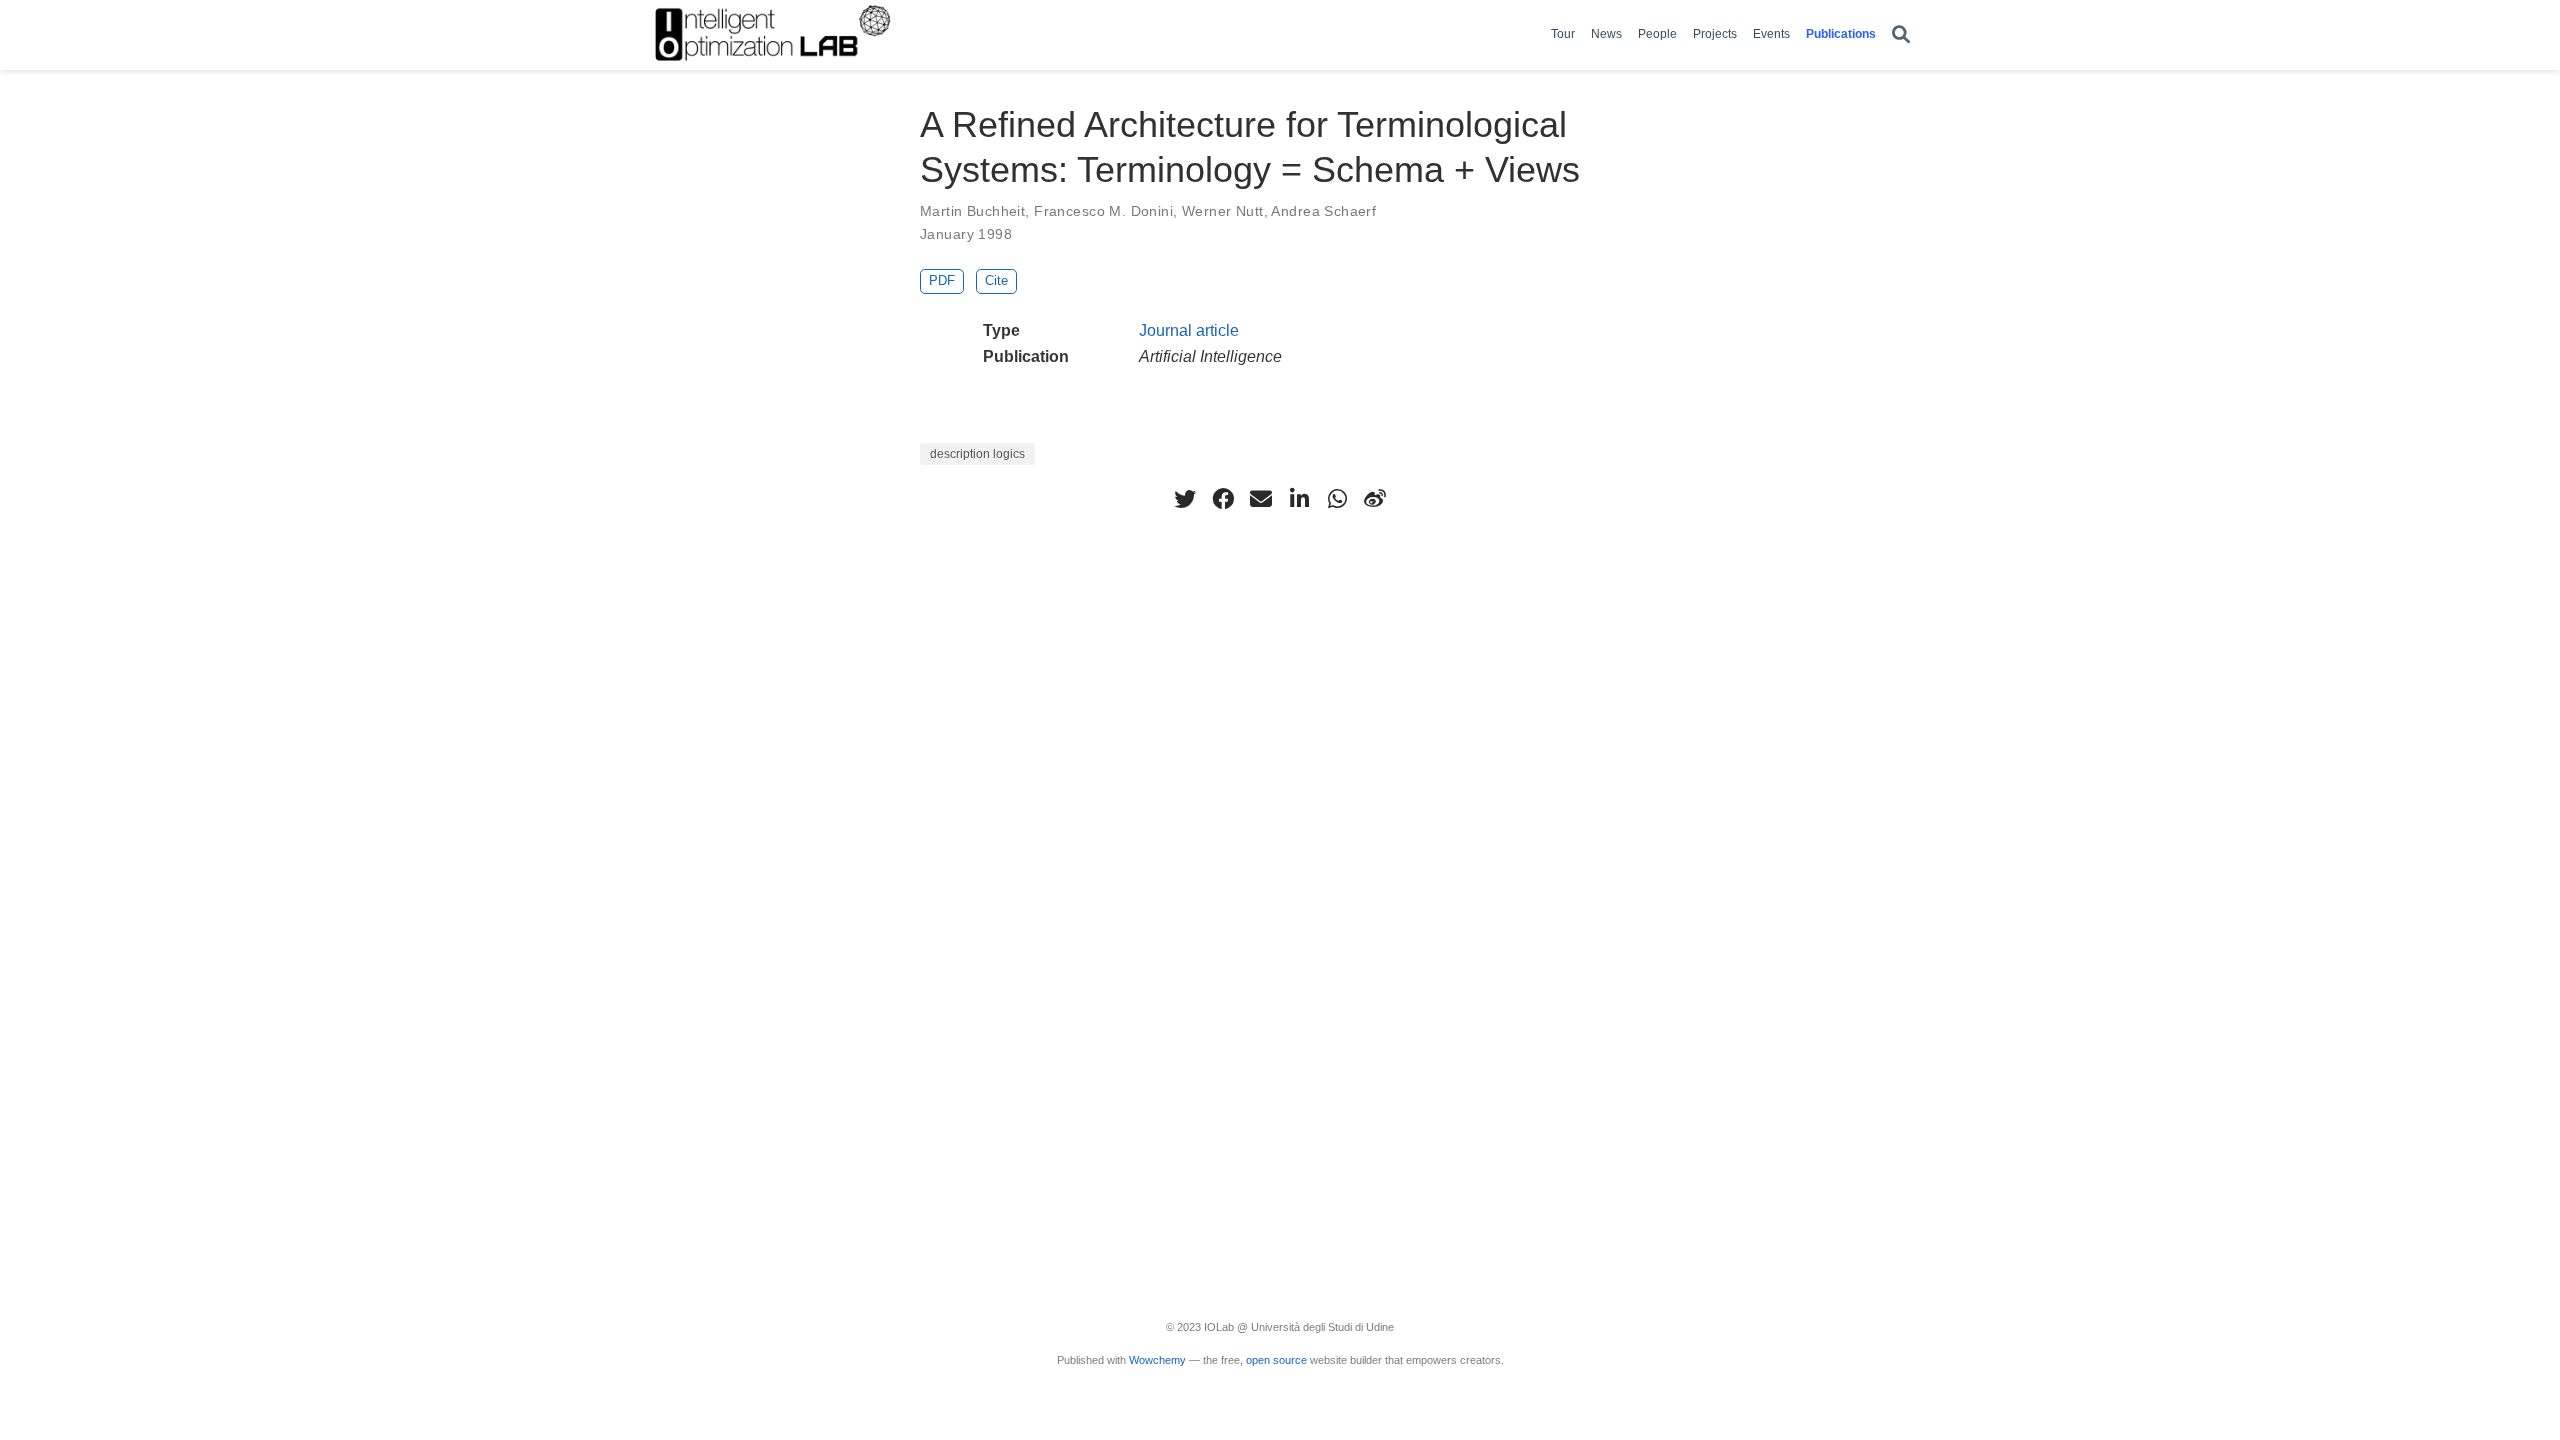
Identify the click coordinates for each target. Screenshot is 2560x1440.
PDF (942, 280)
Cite (996, 280)
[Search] (1901, 35)
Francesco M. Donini (1103, 211)
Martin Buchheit (972, 211)
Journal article (1189, 330)
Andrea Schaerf (1323, 211)
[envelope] (1261, 499)
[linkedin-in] (1299, 499)
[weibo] (1375, 499)
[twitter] (1185, 499)
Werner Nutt (1223, 211)
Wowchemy (1157, 1360)
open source (1276, 1360)
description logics (977, 454)
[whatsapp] (1337, 499)
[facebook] (1223, 499)
